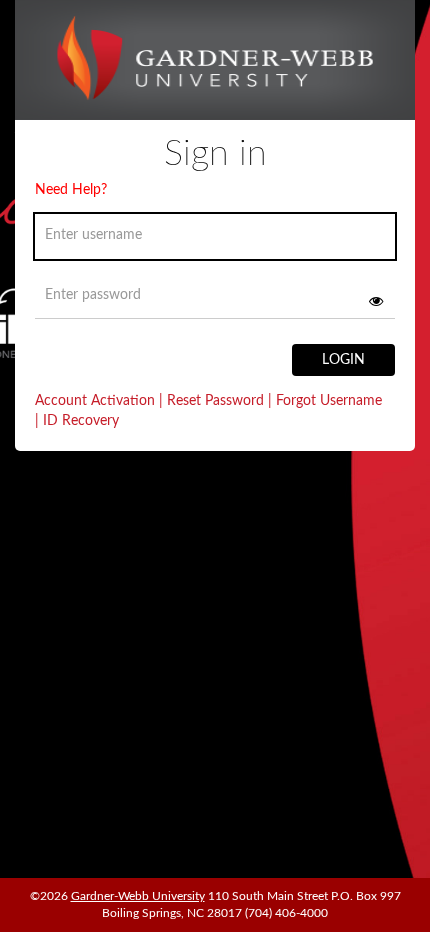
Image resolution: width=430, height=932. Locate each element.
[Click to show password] (376, 301)
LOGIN (343, 360)
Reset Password (215, 401)
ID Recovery (77, 421)
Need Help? (71, 190)
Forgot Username (325, 401)
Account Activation (99, 401)
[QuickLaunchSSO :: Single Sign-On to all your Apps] (215, 67)
